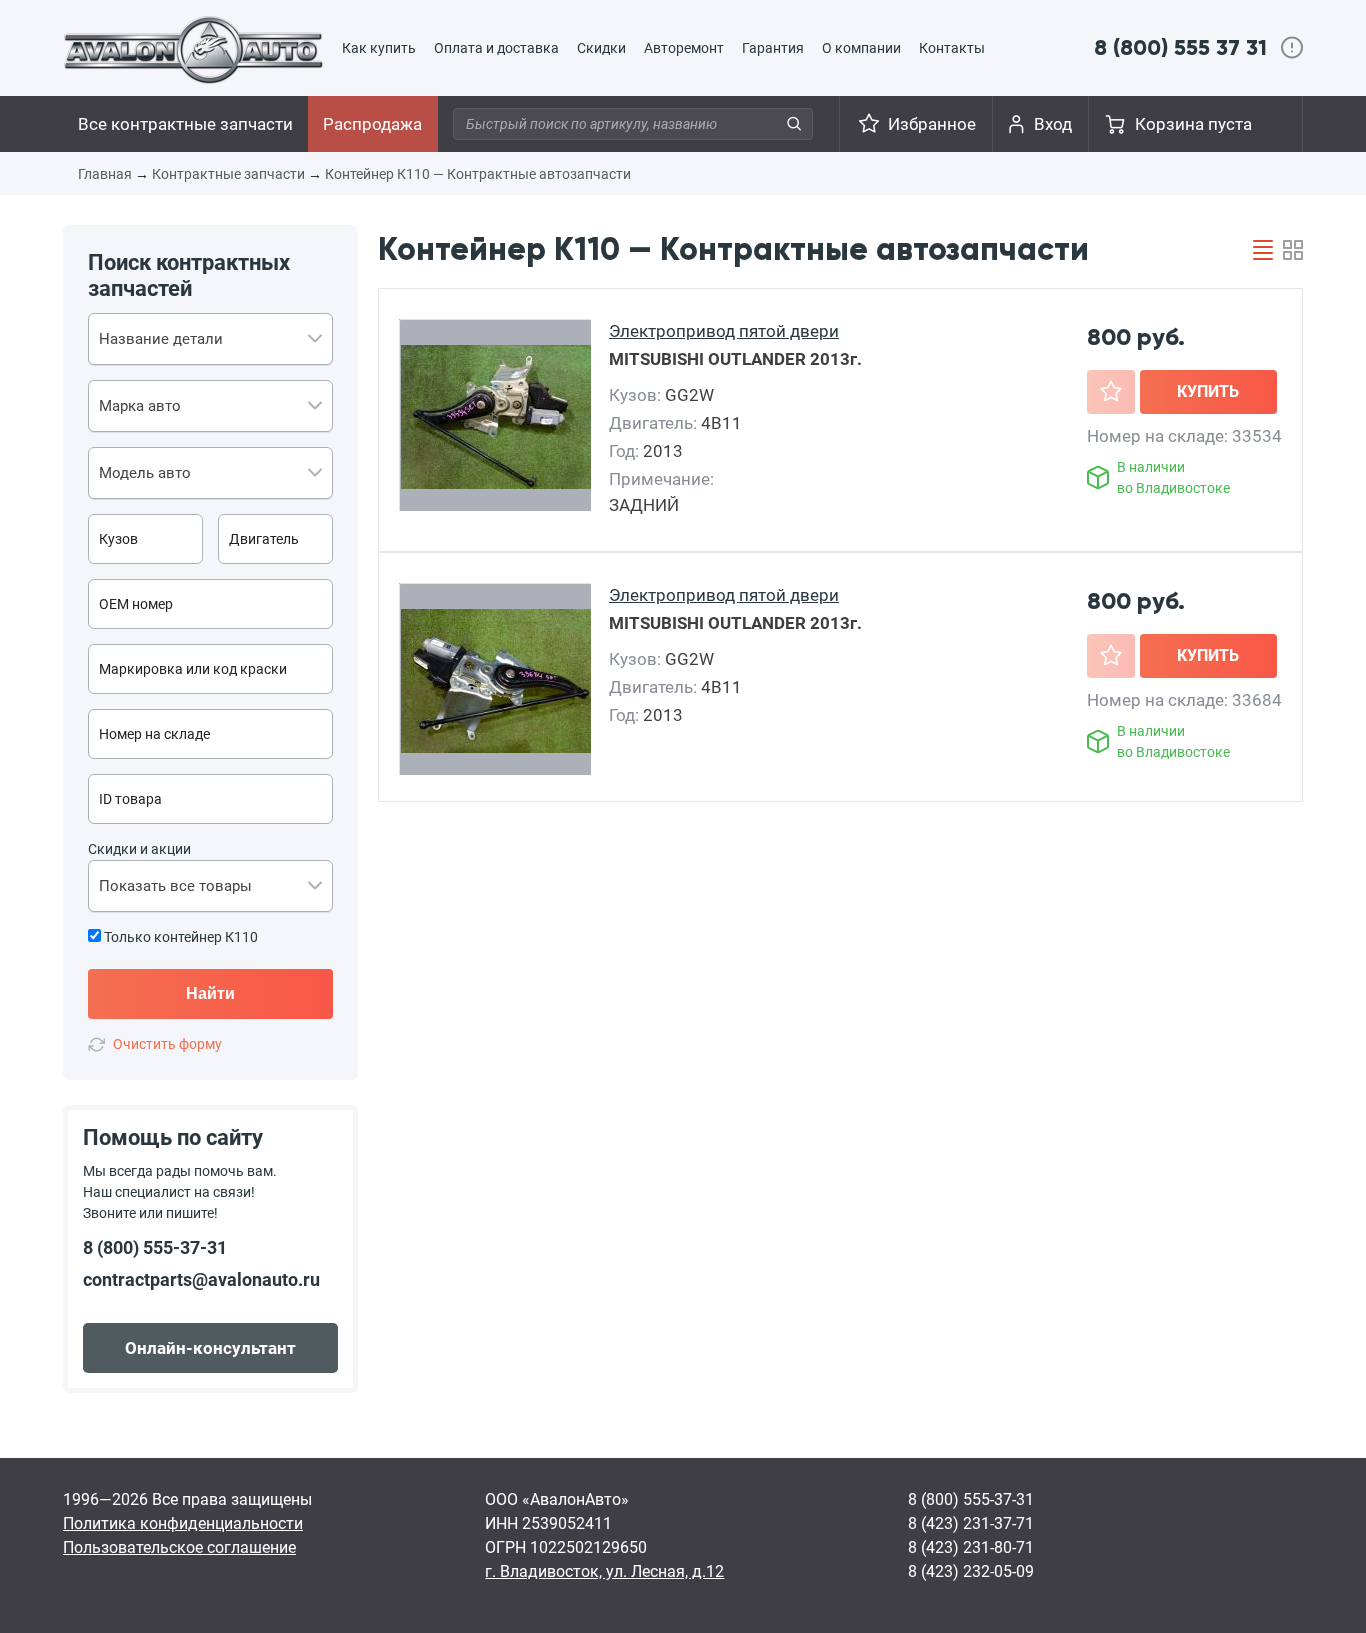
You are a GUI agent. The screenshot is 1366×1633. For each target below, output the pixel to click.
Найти (210, 993)
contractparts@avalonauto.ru (201, 1279)
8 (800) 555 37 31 (1180, 47)
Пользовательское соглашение (179, 1547)
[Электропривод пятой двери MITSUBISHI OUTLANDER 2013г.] (497, 417)
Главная (105, 174)
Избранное (932, 124)
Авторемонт (684, 48)
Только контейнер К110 (179, 937)
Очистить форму (167, 1044)
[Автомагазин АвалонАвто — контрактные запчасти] (193, 49)
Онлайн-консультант (210, 1348)
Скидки (601, 48)
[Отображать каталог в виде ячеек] (1293, 250)
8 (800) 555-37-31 (155, 1247)
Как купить (379, 48)
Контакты (952, 48)
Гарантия (773, 48)
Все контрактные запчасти (185, 124)
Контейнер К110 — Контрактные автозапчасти (478, 174)
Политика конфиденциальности (183, 1523)
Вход (1053, 124)
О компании (861, 48)
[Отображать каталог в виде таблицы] (1263, 250)
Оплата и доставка (496, 48)
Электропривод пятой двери (724, 331)
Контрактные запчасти (228, 174)
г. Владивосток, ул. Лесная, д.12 (604, 1571)
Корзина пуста (1193, 124)
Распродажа (372, 124)
